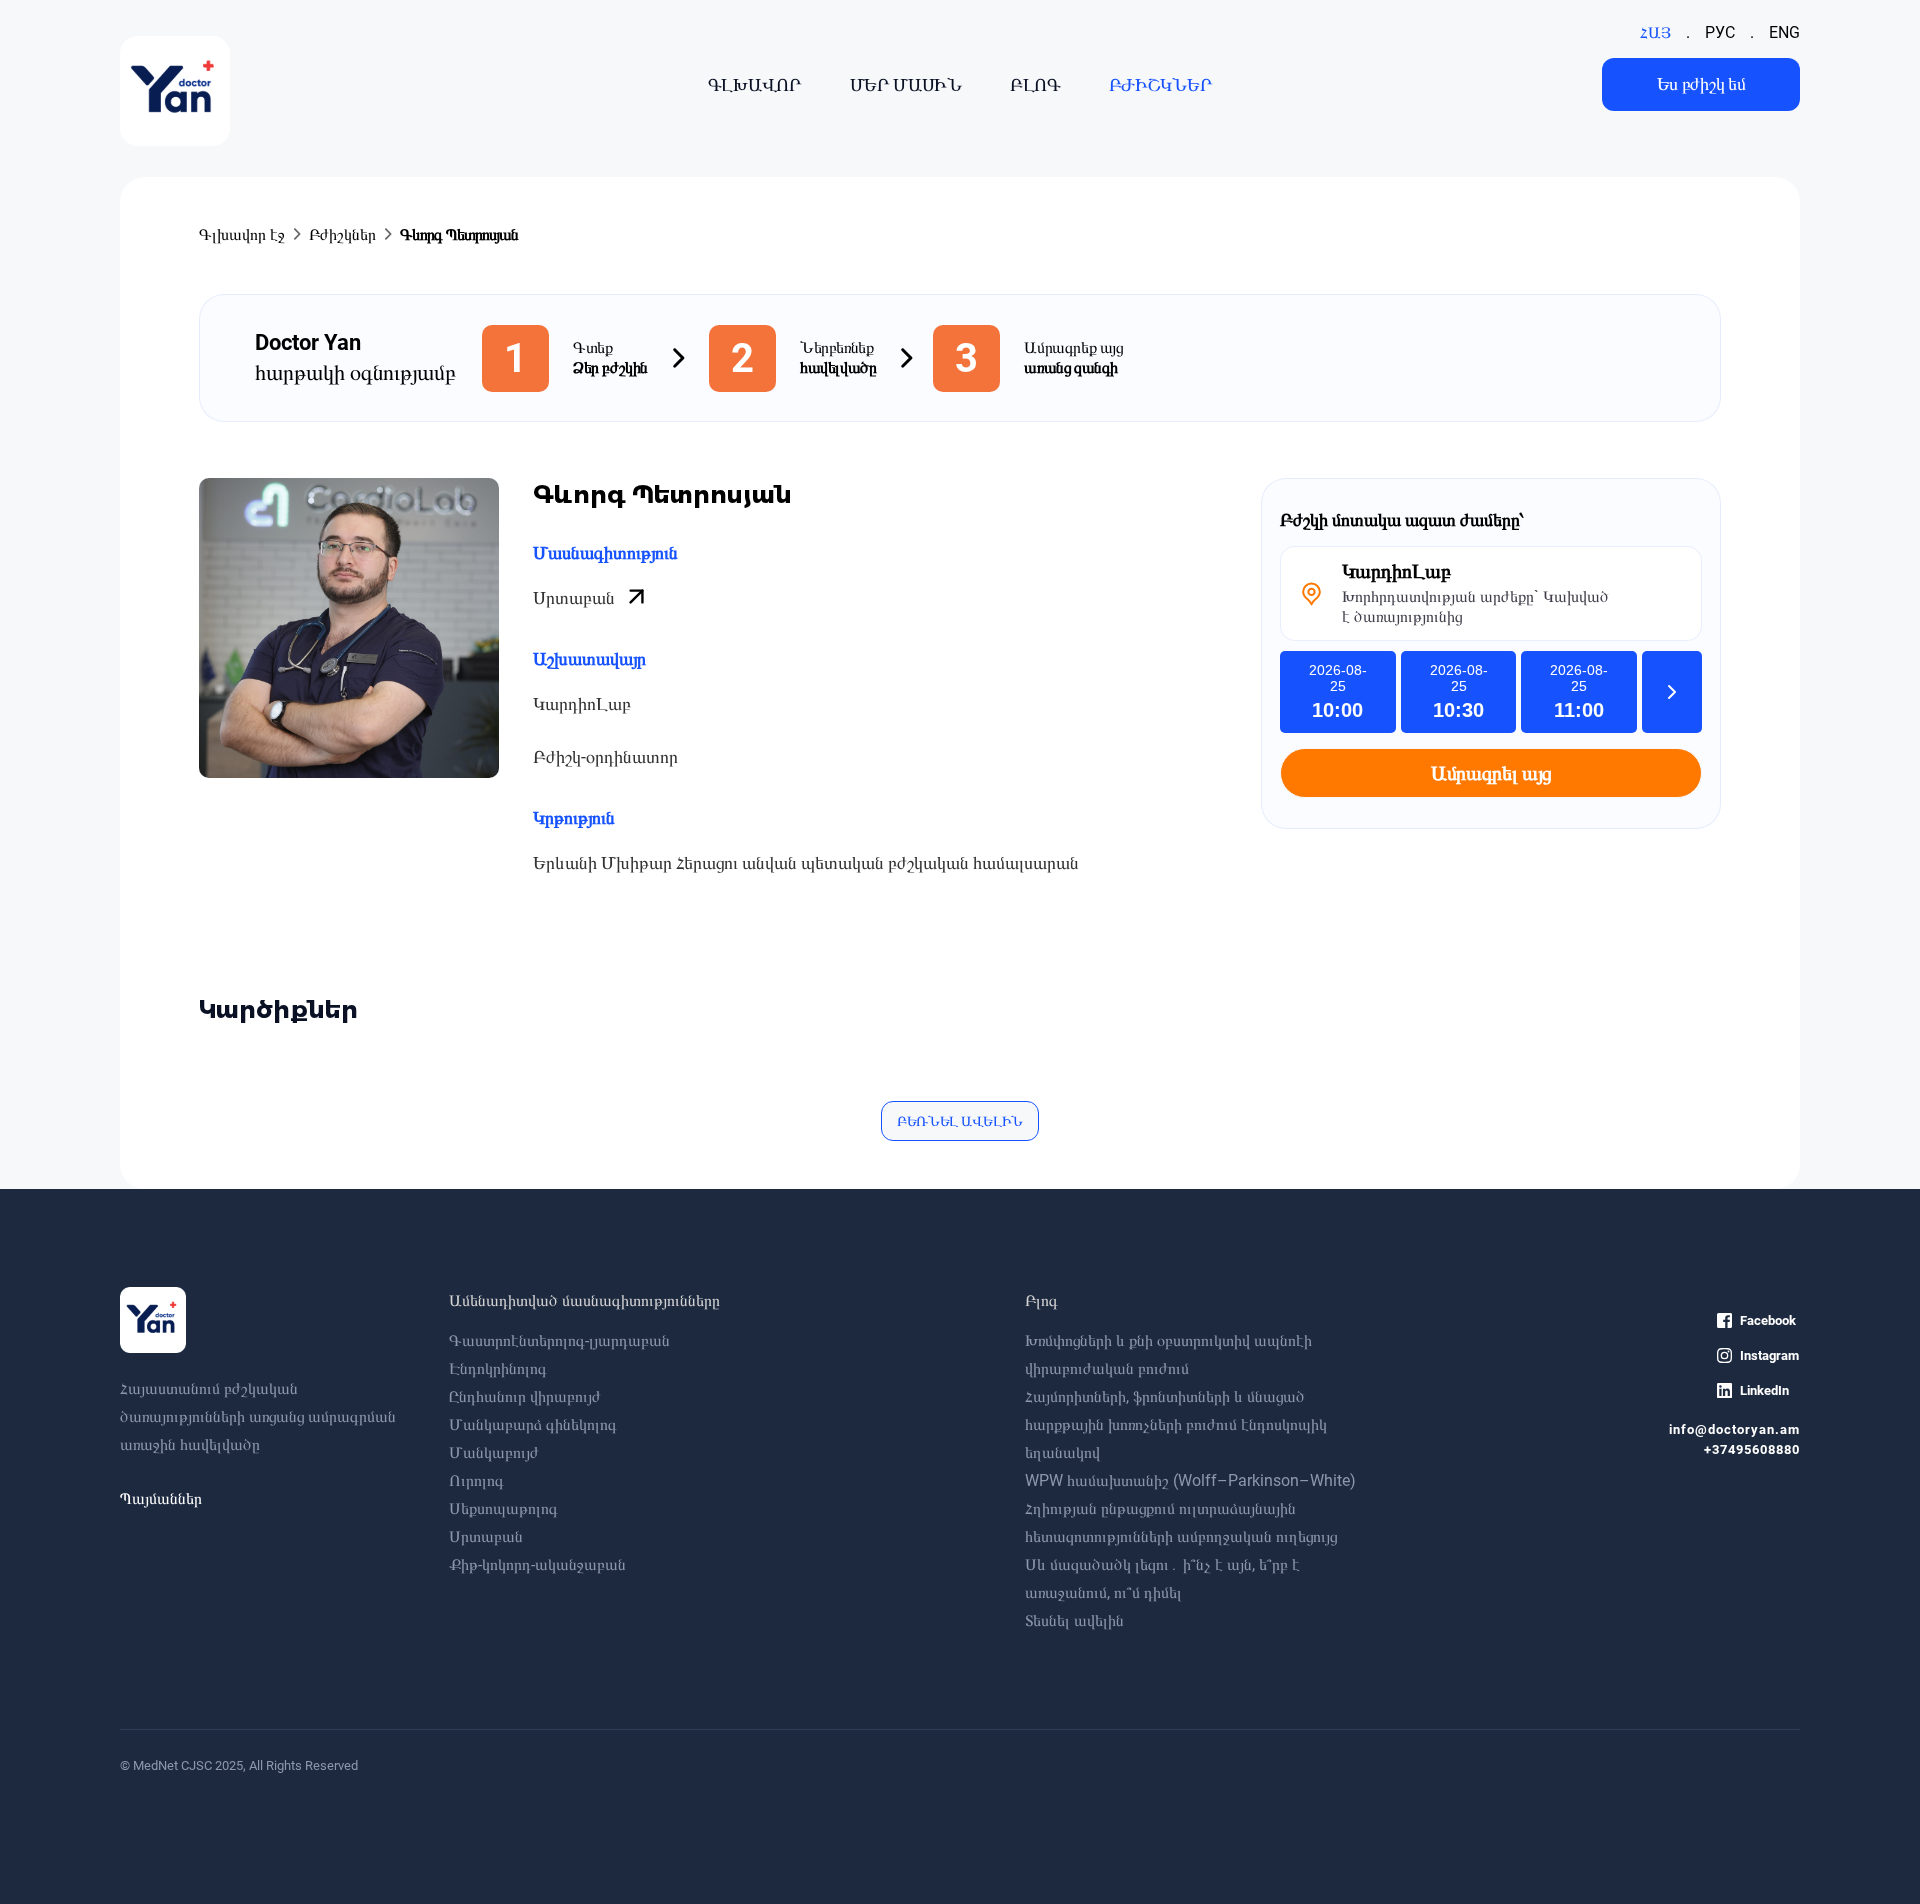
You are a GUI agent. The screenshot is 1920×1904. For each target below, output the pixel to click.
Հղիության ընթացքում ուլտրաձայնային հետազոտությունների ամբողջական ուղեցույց (1181, 1522)
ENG (1784, 32)
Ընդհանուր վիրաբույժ (525, 1396)
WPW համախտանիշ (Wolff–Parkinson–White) (1190, 1480)
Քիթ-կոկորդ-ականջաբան (537, 1564)
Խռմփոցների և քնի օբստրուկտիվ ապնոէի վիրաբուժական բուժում (1168, 1354)
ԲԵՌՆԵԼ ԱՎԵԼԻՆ (960, 1121)
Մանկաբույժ (494, 1452)
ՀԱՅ (1655, 32)
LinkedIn (1764, 1390)
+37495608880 (1752, 1449)
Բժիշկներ (342, 234)
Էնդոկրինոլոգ (498, 1368)
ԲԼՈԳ (1035, 84)
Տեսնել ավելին (1074, 1620)
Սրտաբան (576, 597)
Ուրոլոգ (476, 1480)
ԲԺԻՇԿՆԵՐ (1161, 84)
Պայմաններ (161, 1498)
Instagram (1769, 1355)
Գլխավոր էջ (242, 234)
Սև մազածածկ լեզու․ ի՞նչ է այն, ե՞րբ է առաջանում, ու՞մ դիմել (1162, 1578)
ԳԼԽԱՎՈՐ (755, 84)
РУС (1720, 32)
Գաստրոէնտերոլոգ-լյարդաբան (559, 1340)
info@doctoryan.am (1734, 1429)
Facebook (1768, 1320)
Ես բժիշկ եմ (1701, 83)
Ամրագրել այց (1491, 773)
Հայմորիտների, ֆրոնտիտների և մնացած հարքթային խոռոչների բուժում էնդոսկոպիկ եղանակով (1176, 1424)
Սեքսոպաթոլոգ (503, 1508)
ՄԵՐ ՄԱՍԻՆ (906, 84)
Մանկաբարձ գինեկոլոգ (533, 1424)
